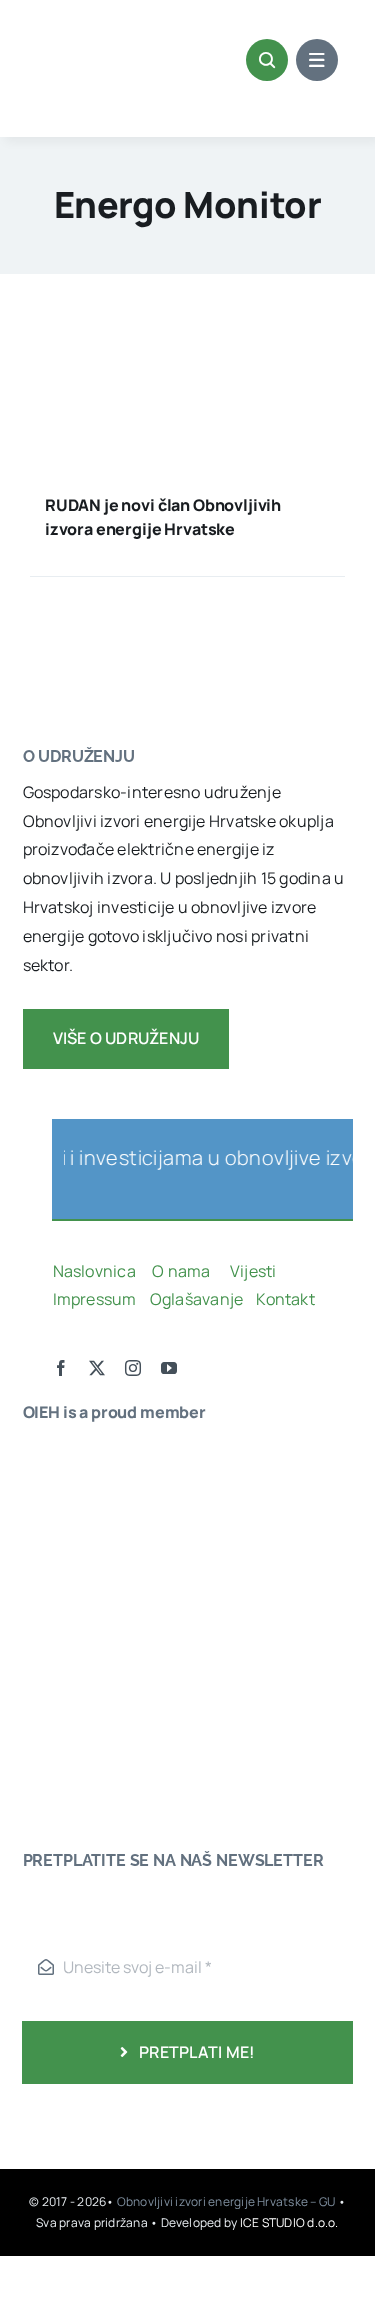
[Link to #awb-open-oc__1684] (317, 60)
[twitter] (97, 1368)
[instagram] (133, 1368)
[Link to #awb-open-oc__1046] (267, 60)
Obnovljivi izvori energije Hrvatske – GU (227, 2201)
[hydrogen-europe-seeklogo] (83, 1655)
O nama (183, 1271)
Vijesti (255, 1271)
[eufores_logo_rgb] (63, 1713)
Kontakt (287, 1299)
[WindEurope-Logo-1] (83, 1457)
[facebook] (61, 1368)
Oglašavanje (194, 1299)
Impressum (95, 1299)
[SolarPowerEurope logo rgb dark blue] (83, 1537)
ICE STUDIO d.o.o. (289, 2222)
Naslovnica (94, 1271)
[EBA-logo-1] (83, 1575)
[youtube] (169, 1368)
